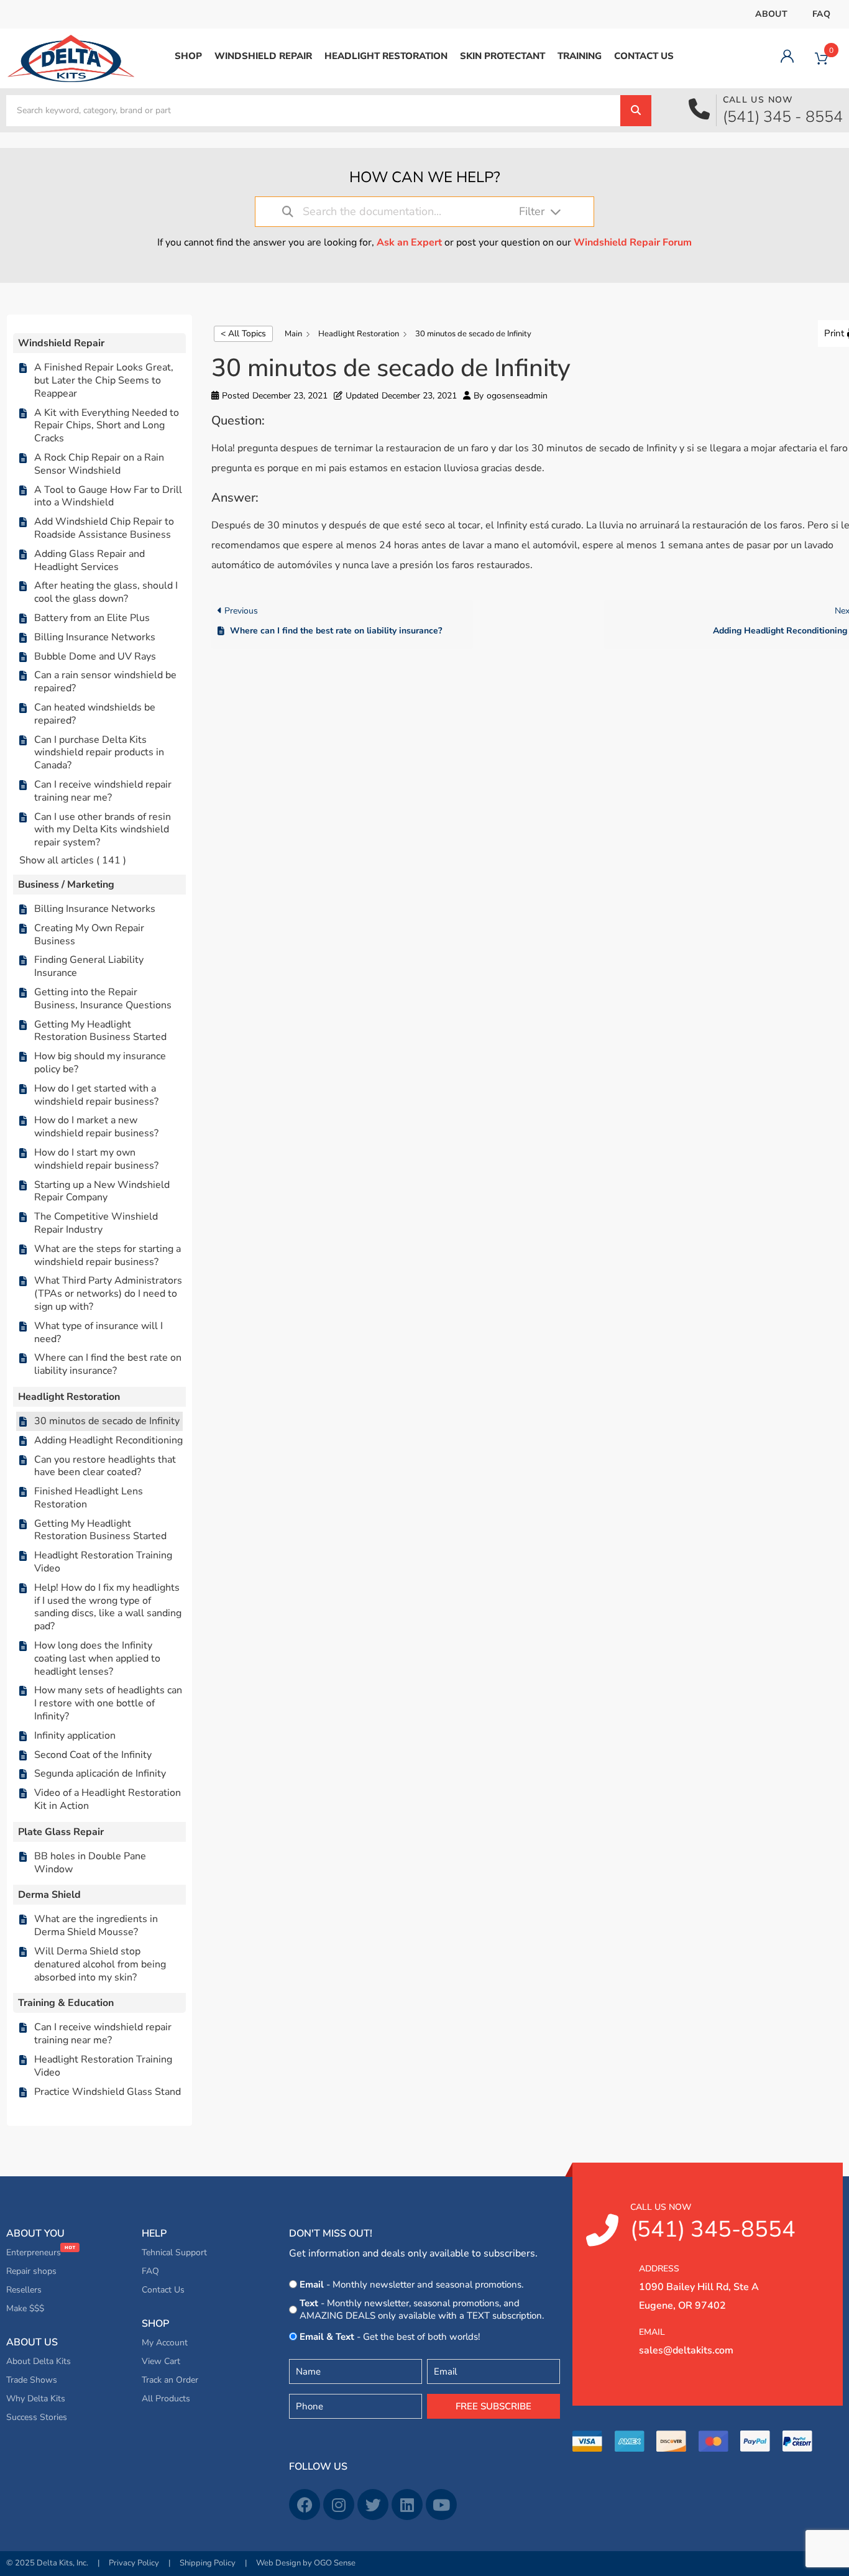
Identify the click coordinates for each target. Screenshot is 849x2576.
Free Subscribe (493, 2406)
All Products (166, 2399)
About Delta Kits (39, 2361)
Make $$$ (25, 2308)
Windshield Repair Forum (633, 242)
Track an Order (170, 2380)
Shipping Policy (208, 2563)
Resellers (24, 2290)
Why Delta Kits (36, 2399)
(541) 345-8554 (713, 2223)
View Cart (161, 2361)
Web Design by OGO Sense (306, 2563)
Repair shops (31, 2271)
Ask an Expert (409, 242)
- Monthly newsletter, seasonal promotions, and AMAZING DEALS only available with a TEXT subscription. (422, 2309)
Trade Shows (32, 2380)
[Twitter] (373, 2505)
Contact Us (163, 2290)
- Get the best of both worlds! (390, 2337)
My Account (165, 2343)
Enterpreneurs (35, 2252)
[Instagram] (339, 2505)
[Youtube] (441, 2505)
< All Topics (243, 333)
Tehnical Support (174, 2252)
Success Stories (37, 2417)
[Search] (636, 111)
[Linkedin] (407, 2505)
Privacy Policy (134, 2563)
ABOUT (771, 14)
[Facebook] (305, 2505)
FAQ (821, 14)
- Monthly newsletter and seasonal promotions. (411, 2284)
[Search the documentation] (288, 212)
